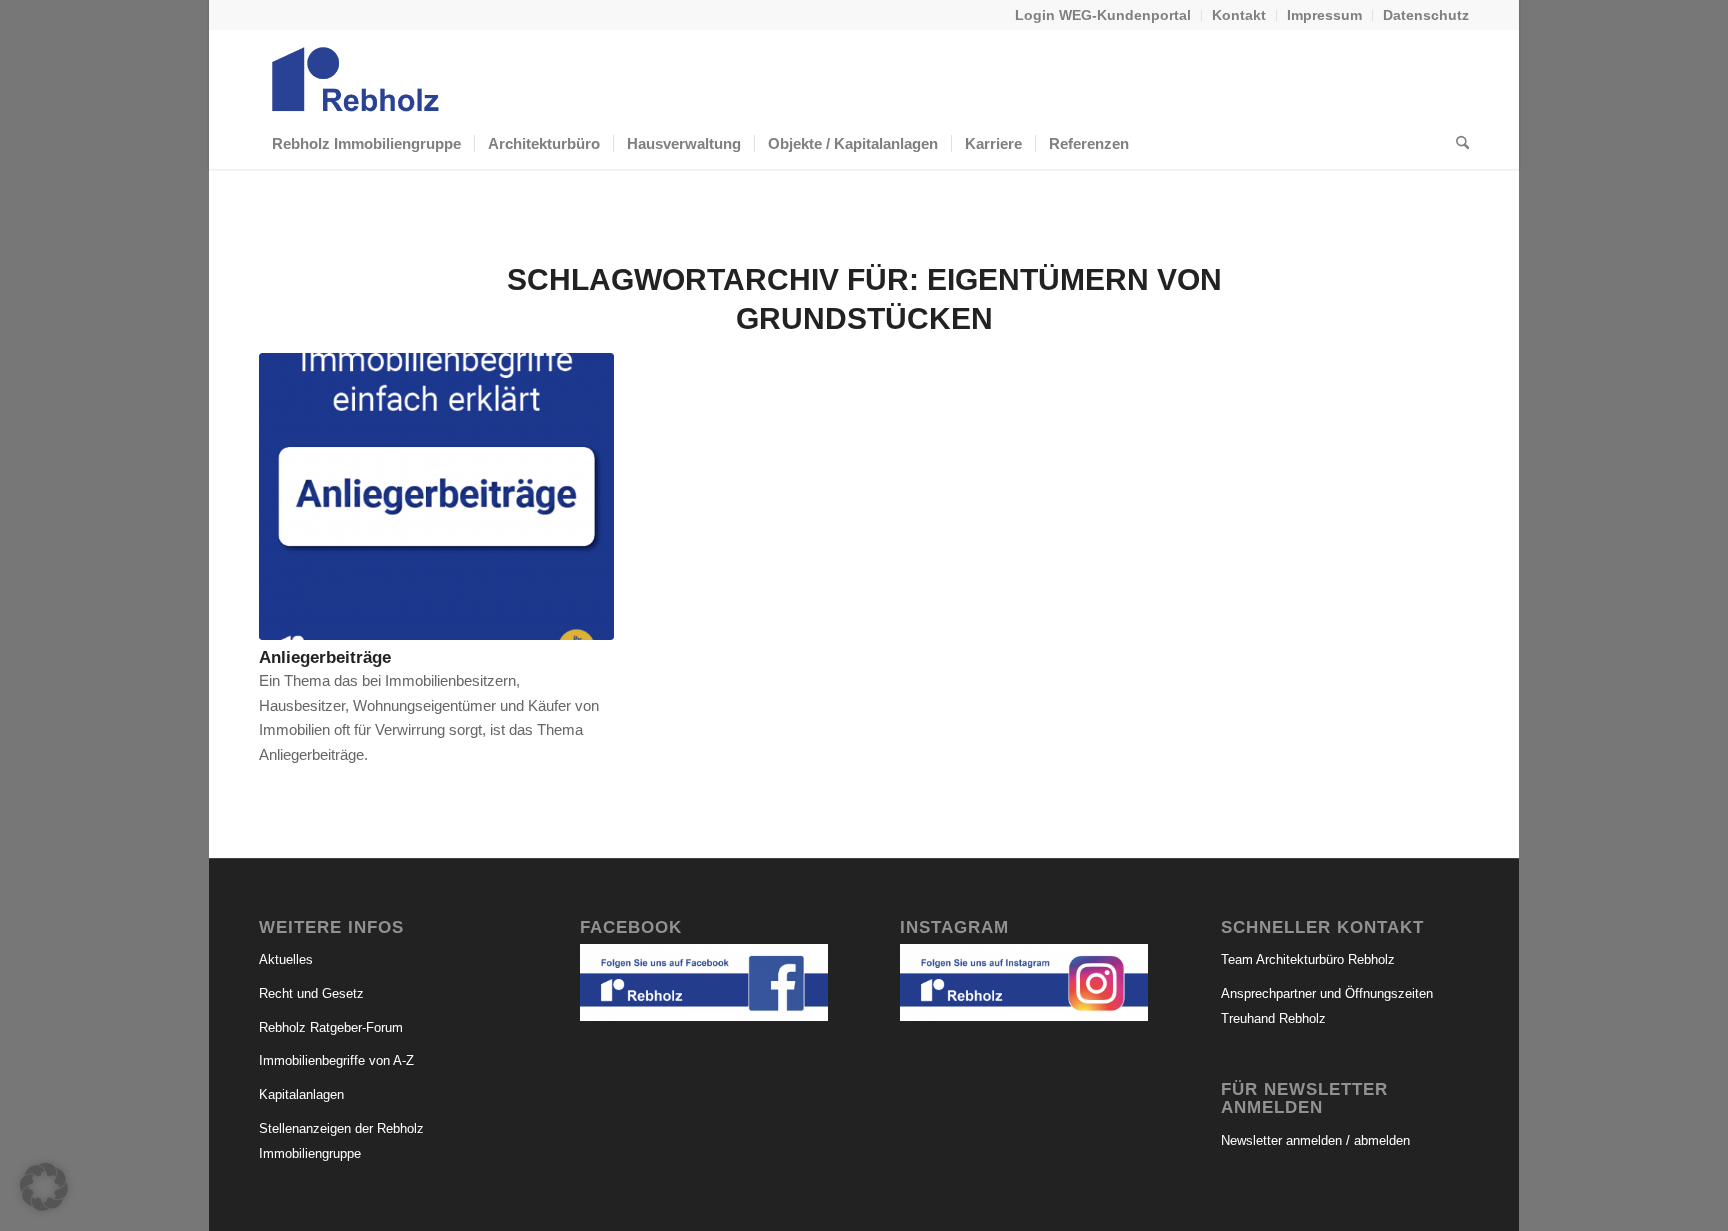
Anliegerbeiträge (325, 657)
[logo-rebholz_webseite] (357, 74)
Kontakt (1239, 15)
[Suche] (1456, 144)
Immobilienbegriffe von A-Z (336, 1060)
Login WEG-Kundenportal (1103, 15)
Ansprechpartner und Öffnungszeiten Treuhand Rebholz (1327, 1006)
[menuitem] (1103, 15)
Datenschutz (1426, 15)
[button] (44, 1187)
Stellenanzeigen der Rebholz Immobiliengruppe (341, 1141)
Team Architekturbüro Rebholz (1308, 959)
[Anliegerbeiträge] (436, 496)
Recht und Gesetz (311, 993)
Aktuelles (286, 959)
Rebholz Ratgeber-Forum (331, 1027)
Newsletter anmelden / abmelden (1315, 1140)
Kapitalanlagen (301, 1094)
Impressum (1324, 15)
